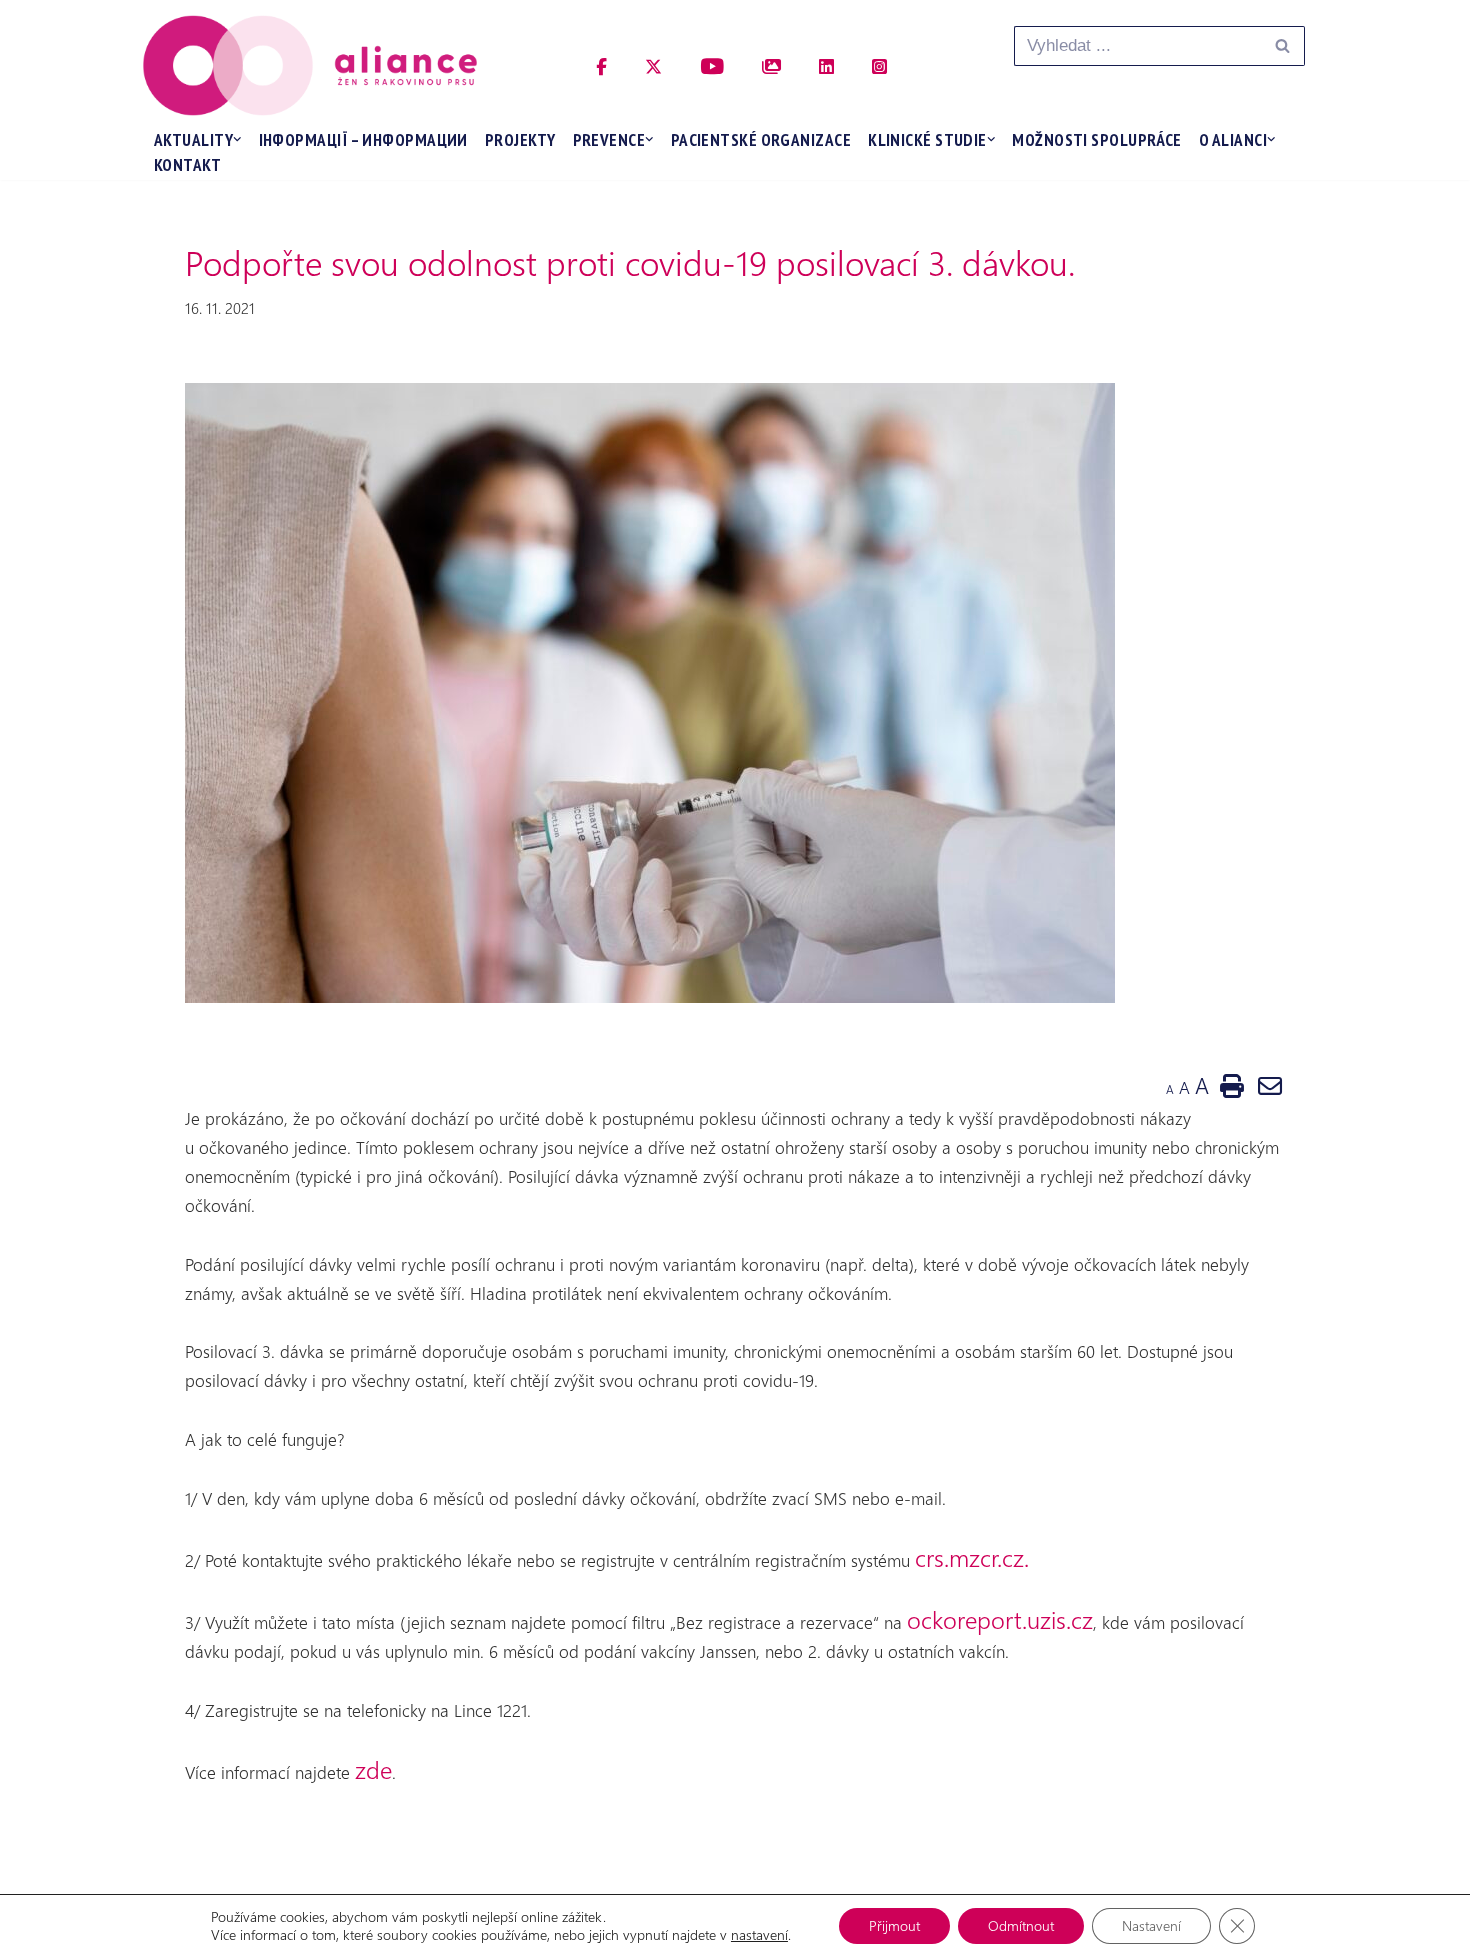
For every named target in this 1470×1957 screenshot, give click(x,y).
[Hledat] (1282, 46)
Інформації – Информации (363, 140)
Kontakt (187, 165)
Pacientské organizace (761, 140)
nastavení (759, 1935)
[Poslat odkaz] (1270, 1085)
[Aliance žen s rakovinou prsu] (310, 65)
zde (373, 1769)
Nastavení (1151, 1925)
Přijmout (894, 1925)
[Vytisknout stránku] (1232, 1085)
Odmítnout (1021, 1925)
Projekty (520, 140)
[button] (237, 139)
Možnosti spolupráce (1097, 140)
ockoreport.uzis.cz (1000, 1619)
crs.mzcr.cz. (975, 1557)
